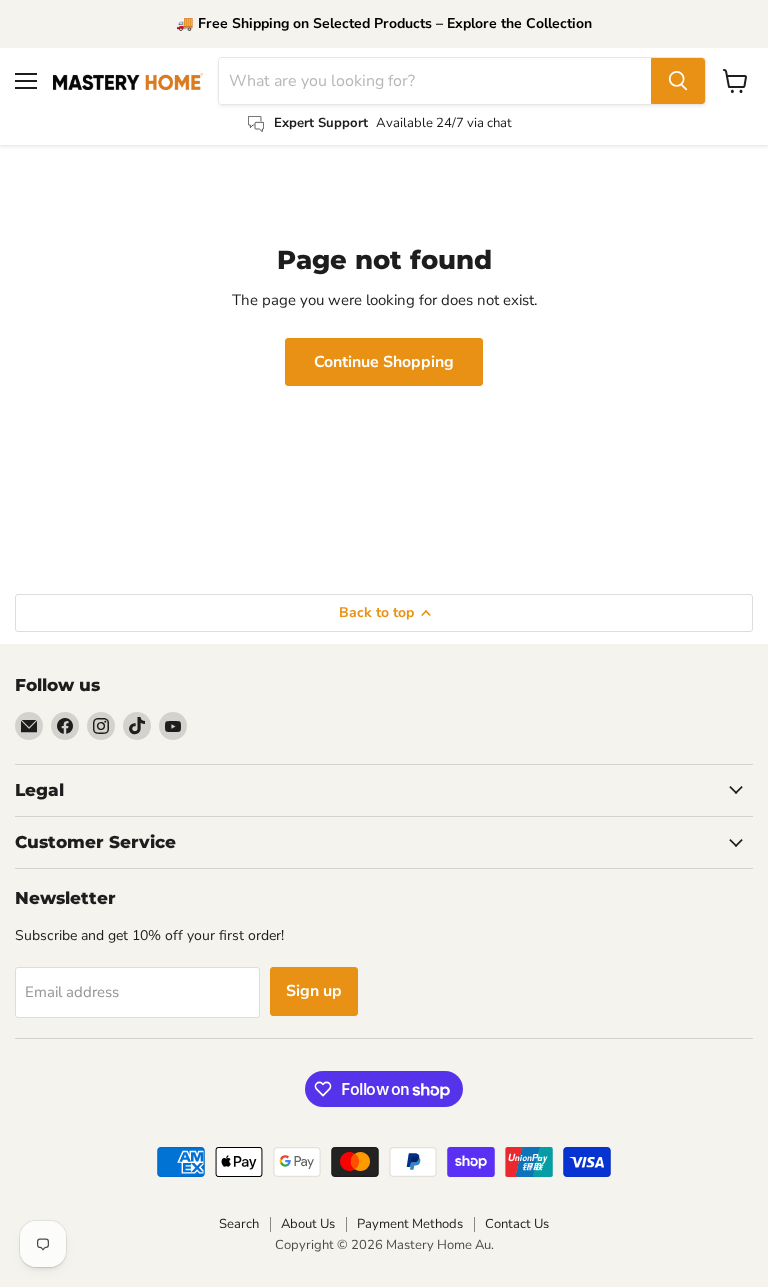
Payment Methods (410, 1224)
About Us (308, 1224)
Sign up (314, 991)
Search (239, 1224)
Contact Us (517, 1224)
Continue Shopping (384, 362)
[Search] (678, 81)
